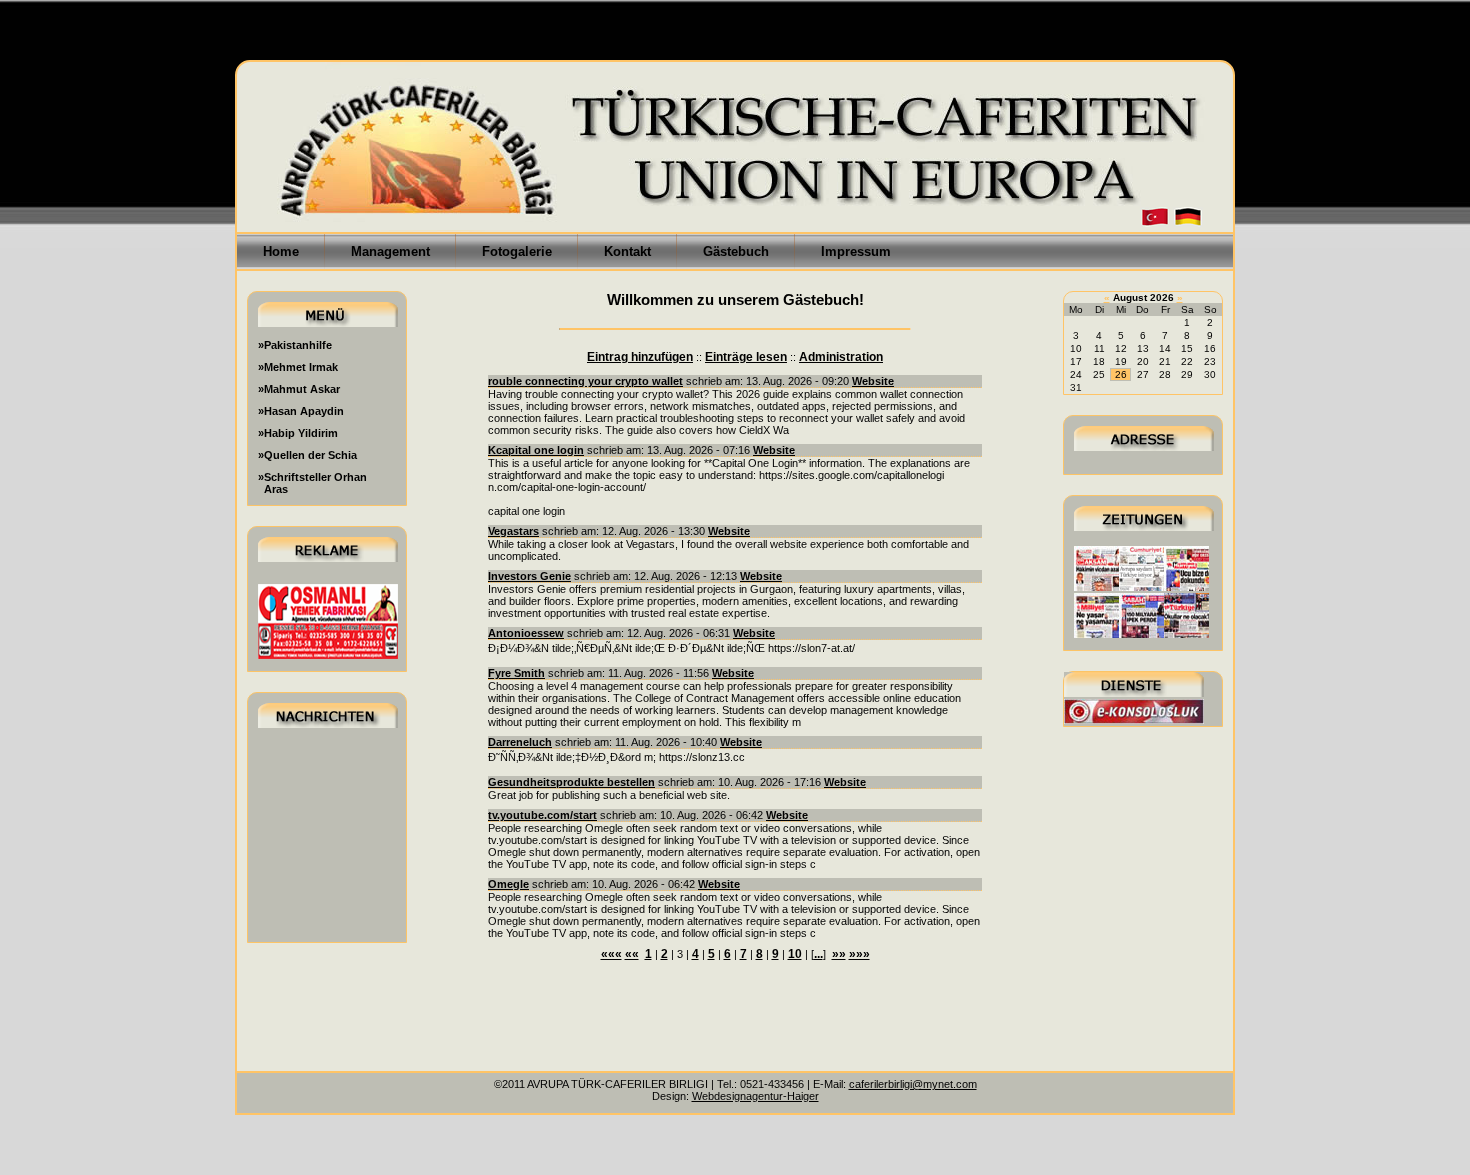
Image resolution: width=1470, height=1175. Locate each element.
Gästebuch (736, 251)
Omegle (508, 884)
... (818, 954)
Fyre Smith (516, 673)
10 (795, 954)
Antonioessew (526, 633)
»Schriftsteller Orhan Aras (312, 483)
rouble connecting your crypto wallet (585, 381)
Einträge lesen (746, 357)
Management (390, 251)
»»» (859, 954)
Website (873, 381)
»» (839, 954)
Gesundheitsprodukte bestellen (571, 782)
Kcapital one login (536, 450)
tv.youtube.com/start (542, 815)
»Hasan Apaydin (301, 411)
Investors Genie (529, 576)
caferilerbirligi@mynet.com (913, 1084)
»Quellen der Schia (307, 455)
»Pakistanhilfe (295, 345)
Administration (841, 357)
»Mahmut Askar (299, 389)
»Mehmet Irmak (298, 367)
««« (611, 954)
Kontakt (627, 251)
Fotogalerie (517, 251)
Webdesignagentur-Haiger (755, 1096)
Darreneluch (520, 742)
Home (281, 251)
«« (632, 954)
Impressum (856, 251)
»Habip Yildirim (298, 433)
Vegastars (513, 531)
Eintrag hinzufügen (640, 357)
